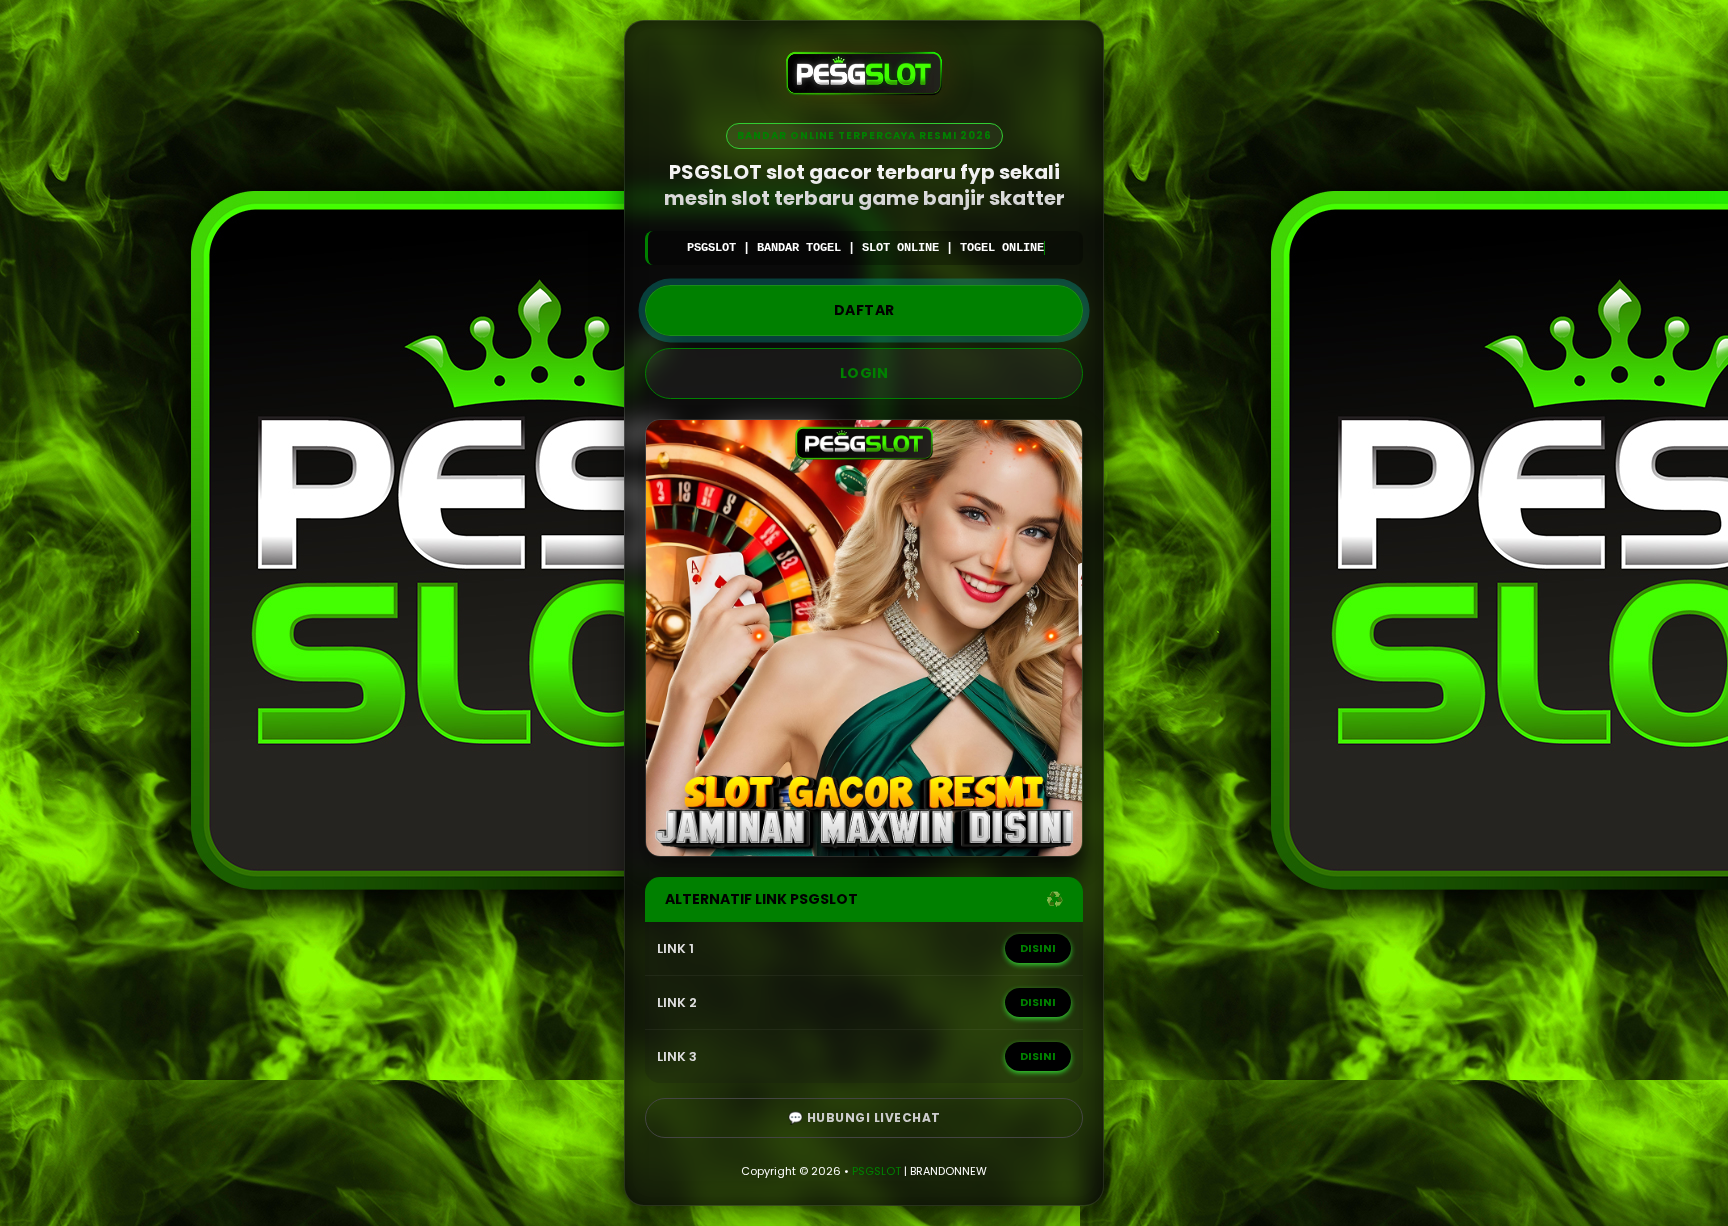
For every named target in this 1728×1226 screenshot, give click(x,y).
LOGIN (864, 373)
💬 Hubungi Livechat (864, 1117)
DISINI (1038, 948)
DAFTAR (864, 310)
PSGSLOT (876, 1171)
